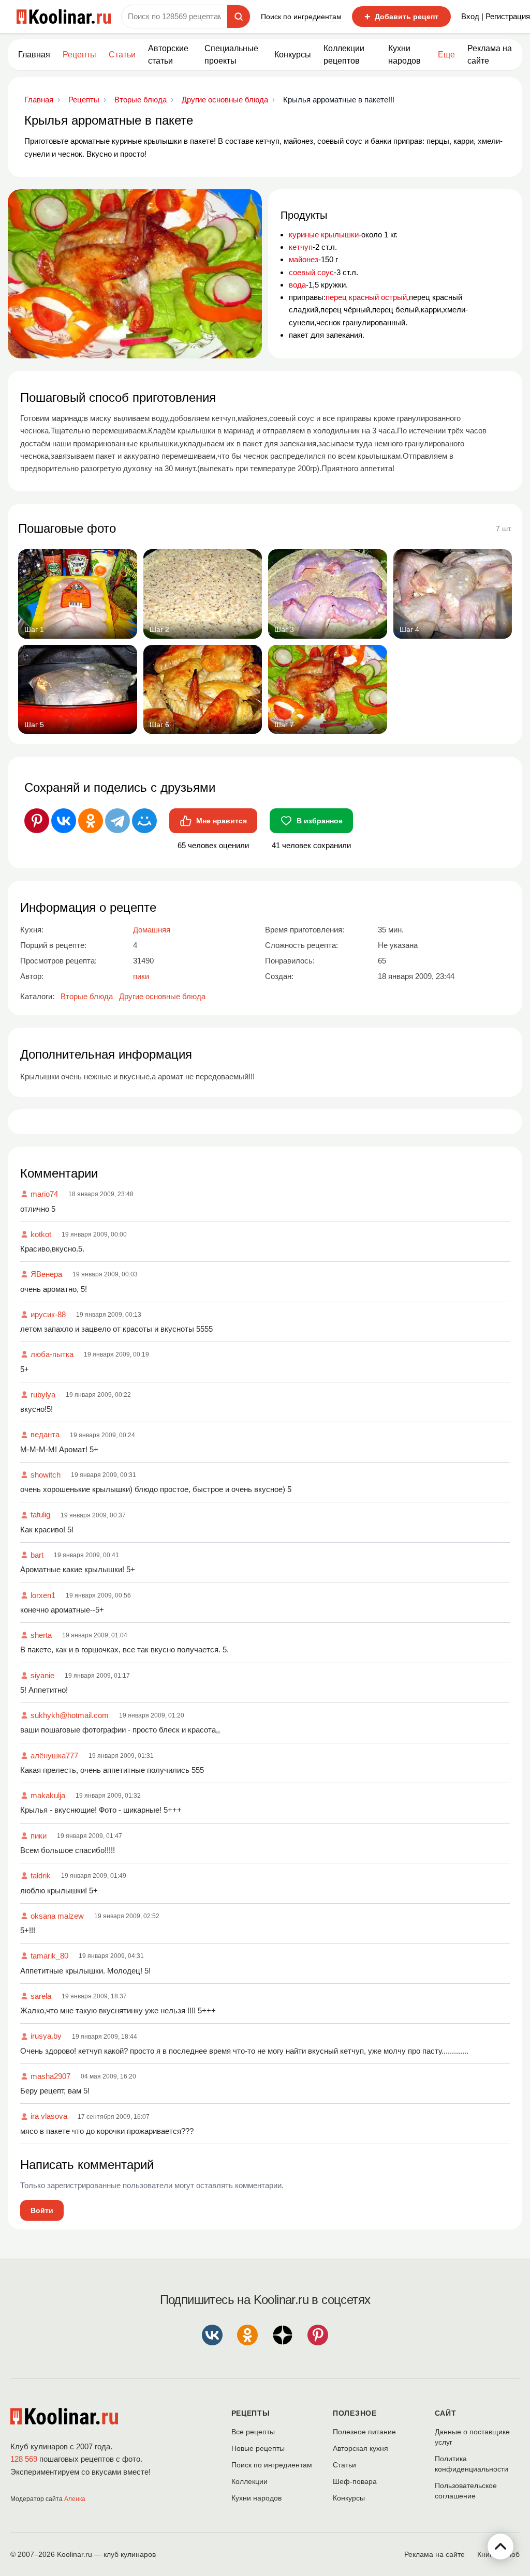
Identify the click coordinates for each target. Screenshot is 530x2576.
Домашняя (152, 930)
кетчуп (301, 247)
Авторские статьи (168, 55)
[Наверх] (500, 2547)
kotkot (41, 1234)
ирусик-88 (48, 1314)
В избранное (320, 821)
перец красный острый (366, 297)
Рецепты (79, 55)
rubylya (43, 1395)
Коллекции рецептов (344, 55)
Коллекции (249, 2481)
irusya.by (46, 2036)
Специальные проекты (231, 55)
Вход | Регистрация (496, 16)
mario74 (44, 1194)
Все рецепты (253, 2432)
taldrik (41, 1875)
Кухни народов (404, 55)
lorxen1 (43, 1595)
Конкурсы (293, 55)
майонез (304, 259)
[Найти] (239, 17)
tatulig (40, 1515)
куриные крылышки (324, 235)
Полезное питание (364, 2432)
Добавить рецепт (401, 17)
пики (39, 1836)
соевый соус (311, 272)
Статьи (344, 2465)
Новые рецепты (258, 2448)
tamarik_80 (49, 1956)
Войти (42, 2210)
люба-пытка (52, 1354)
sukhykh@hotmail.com (70, 1715)
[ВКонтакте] (64, 821)
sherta (41, 1635)
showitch (46, 1475)
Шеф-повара (355, 2481)
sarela (41, 1996)
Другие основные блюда (162, 996)
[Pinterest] (37, 821)
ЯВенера (46, 1274)
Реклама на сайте (490, 55)
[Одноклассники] (91, 821)
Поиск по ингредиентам (301, 17)
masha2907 (50, 2076)
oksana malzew (57, 1916)
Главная (34, 55)
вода (297, 285)
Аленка (75, 2499)
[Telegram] (117, 821)
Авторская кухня (360, 2448)
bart (37, 1555)
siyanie (42, 1675)
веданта (45, 1434)
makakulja (48, 1795)
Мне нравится (222, 821)
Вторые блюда (87, 996)
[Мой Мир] (144, 821)
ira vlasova (49, 2116)
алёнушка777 (54, 1756)
